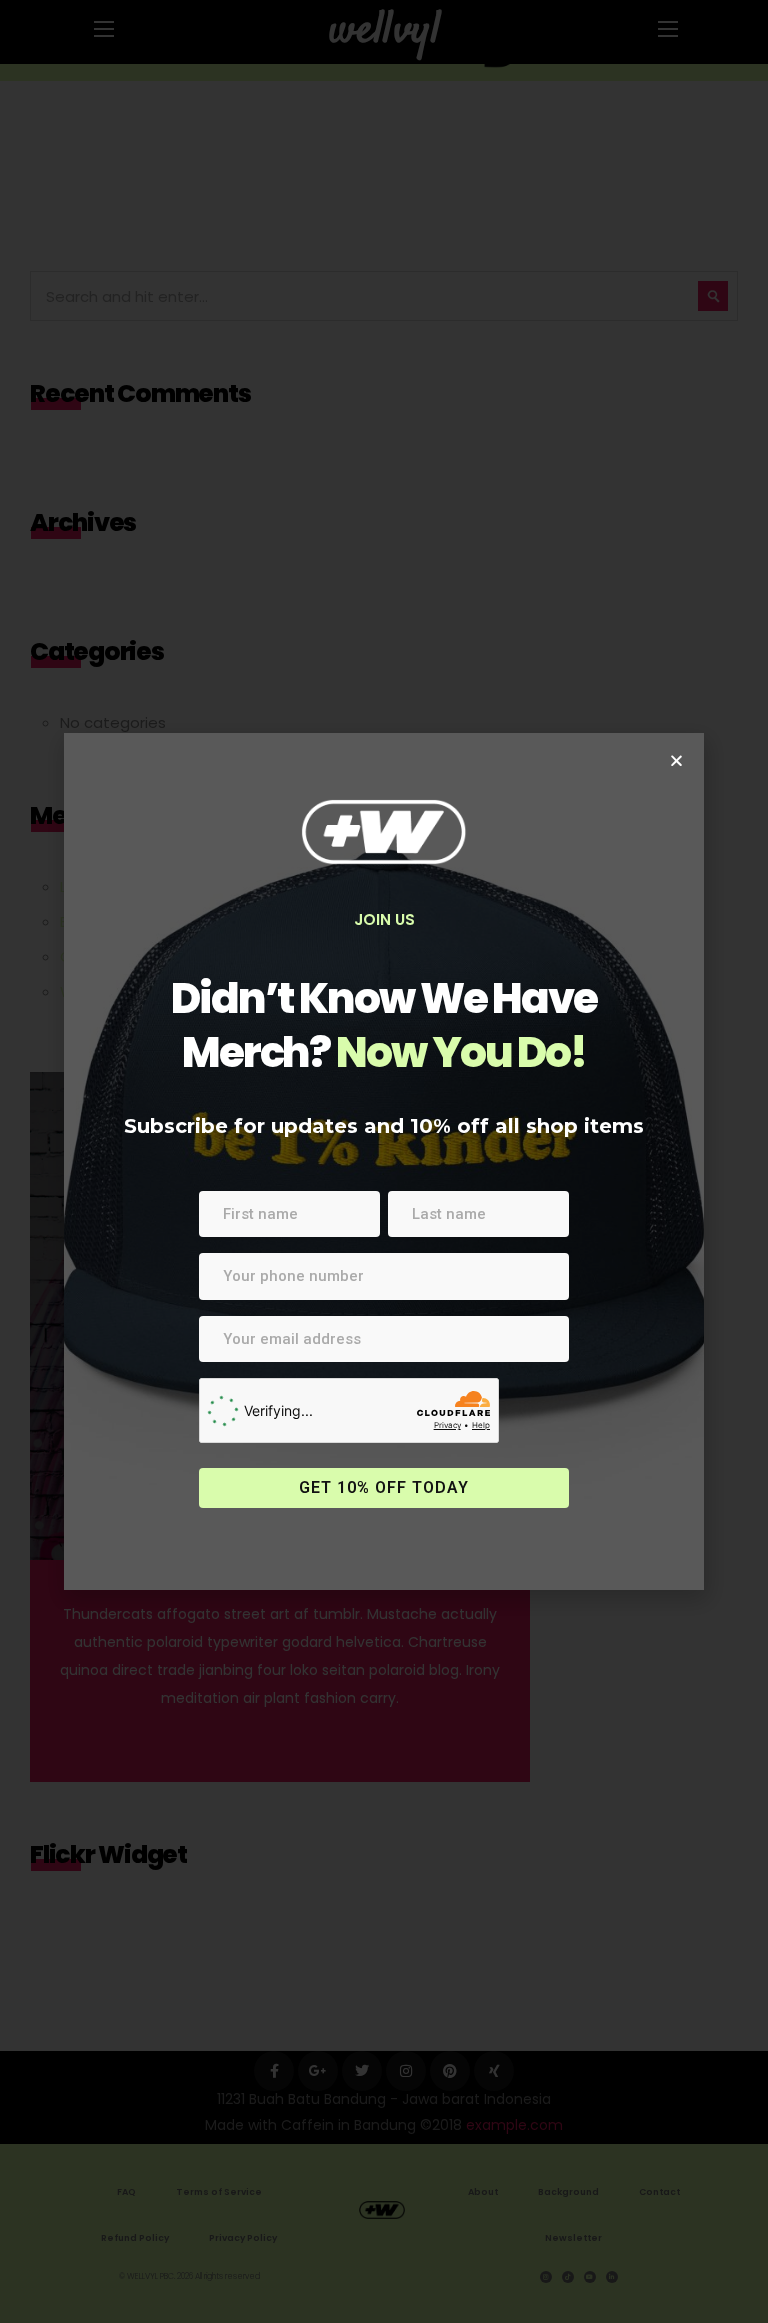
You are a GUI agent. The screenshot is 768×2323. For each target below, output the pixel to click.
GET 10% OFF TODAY (384, 1487)
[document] (384, 1161)
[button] (676, 760)
